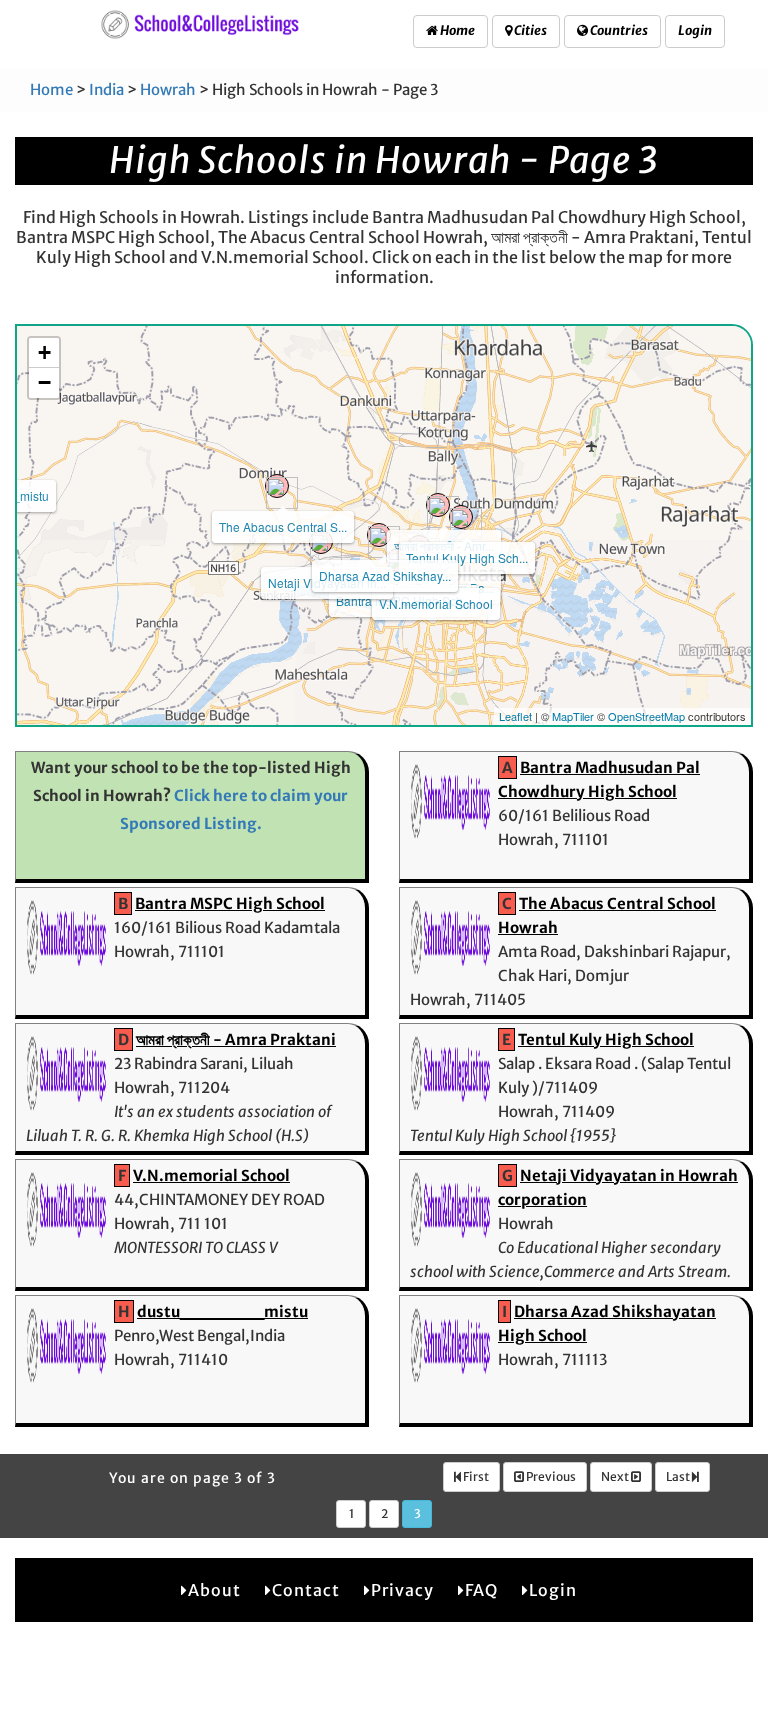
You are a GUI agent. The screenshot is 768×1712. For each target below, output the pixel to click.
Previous (550, 1476)
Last (679, 1476)
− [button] (44, 382)
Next (616, 1476)
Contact (306, 1590)
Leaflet (515, 716)
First (475, 1476)
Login (695, 30)
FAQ (481, 1590)
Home (456, 30)
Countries (618, 30)
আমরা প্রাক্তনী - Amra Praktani (236, 1039)
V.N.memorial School (436, 603)
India (106, 89)
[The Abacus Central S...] (277, 486)
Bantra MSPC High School (230, 903)
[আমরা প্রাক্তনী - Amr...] (438, 505)
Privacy (402, 1590)
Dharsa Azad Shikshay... (385, 575)
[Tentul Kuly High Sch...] (461, 517)
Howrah (168, 89)
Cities (529, 30)
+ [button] (44, 352)
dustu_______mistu (222, 1311)
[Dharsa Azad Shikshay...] (379, 535)
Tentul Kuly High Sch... (467, 557)
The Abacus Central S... (283, 526)
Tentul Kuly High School (606, 1039)
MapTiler (573, 716)
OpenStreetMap (646, 716)
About (214, 1590)
